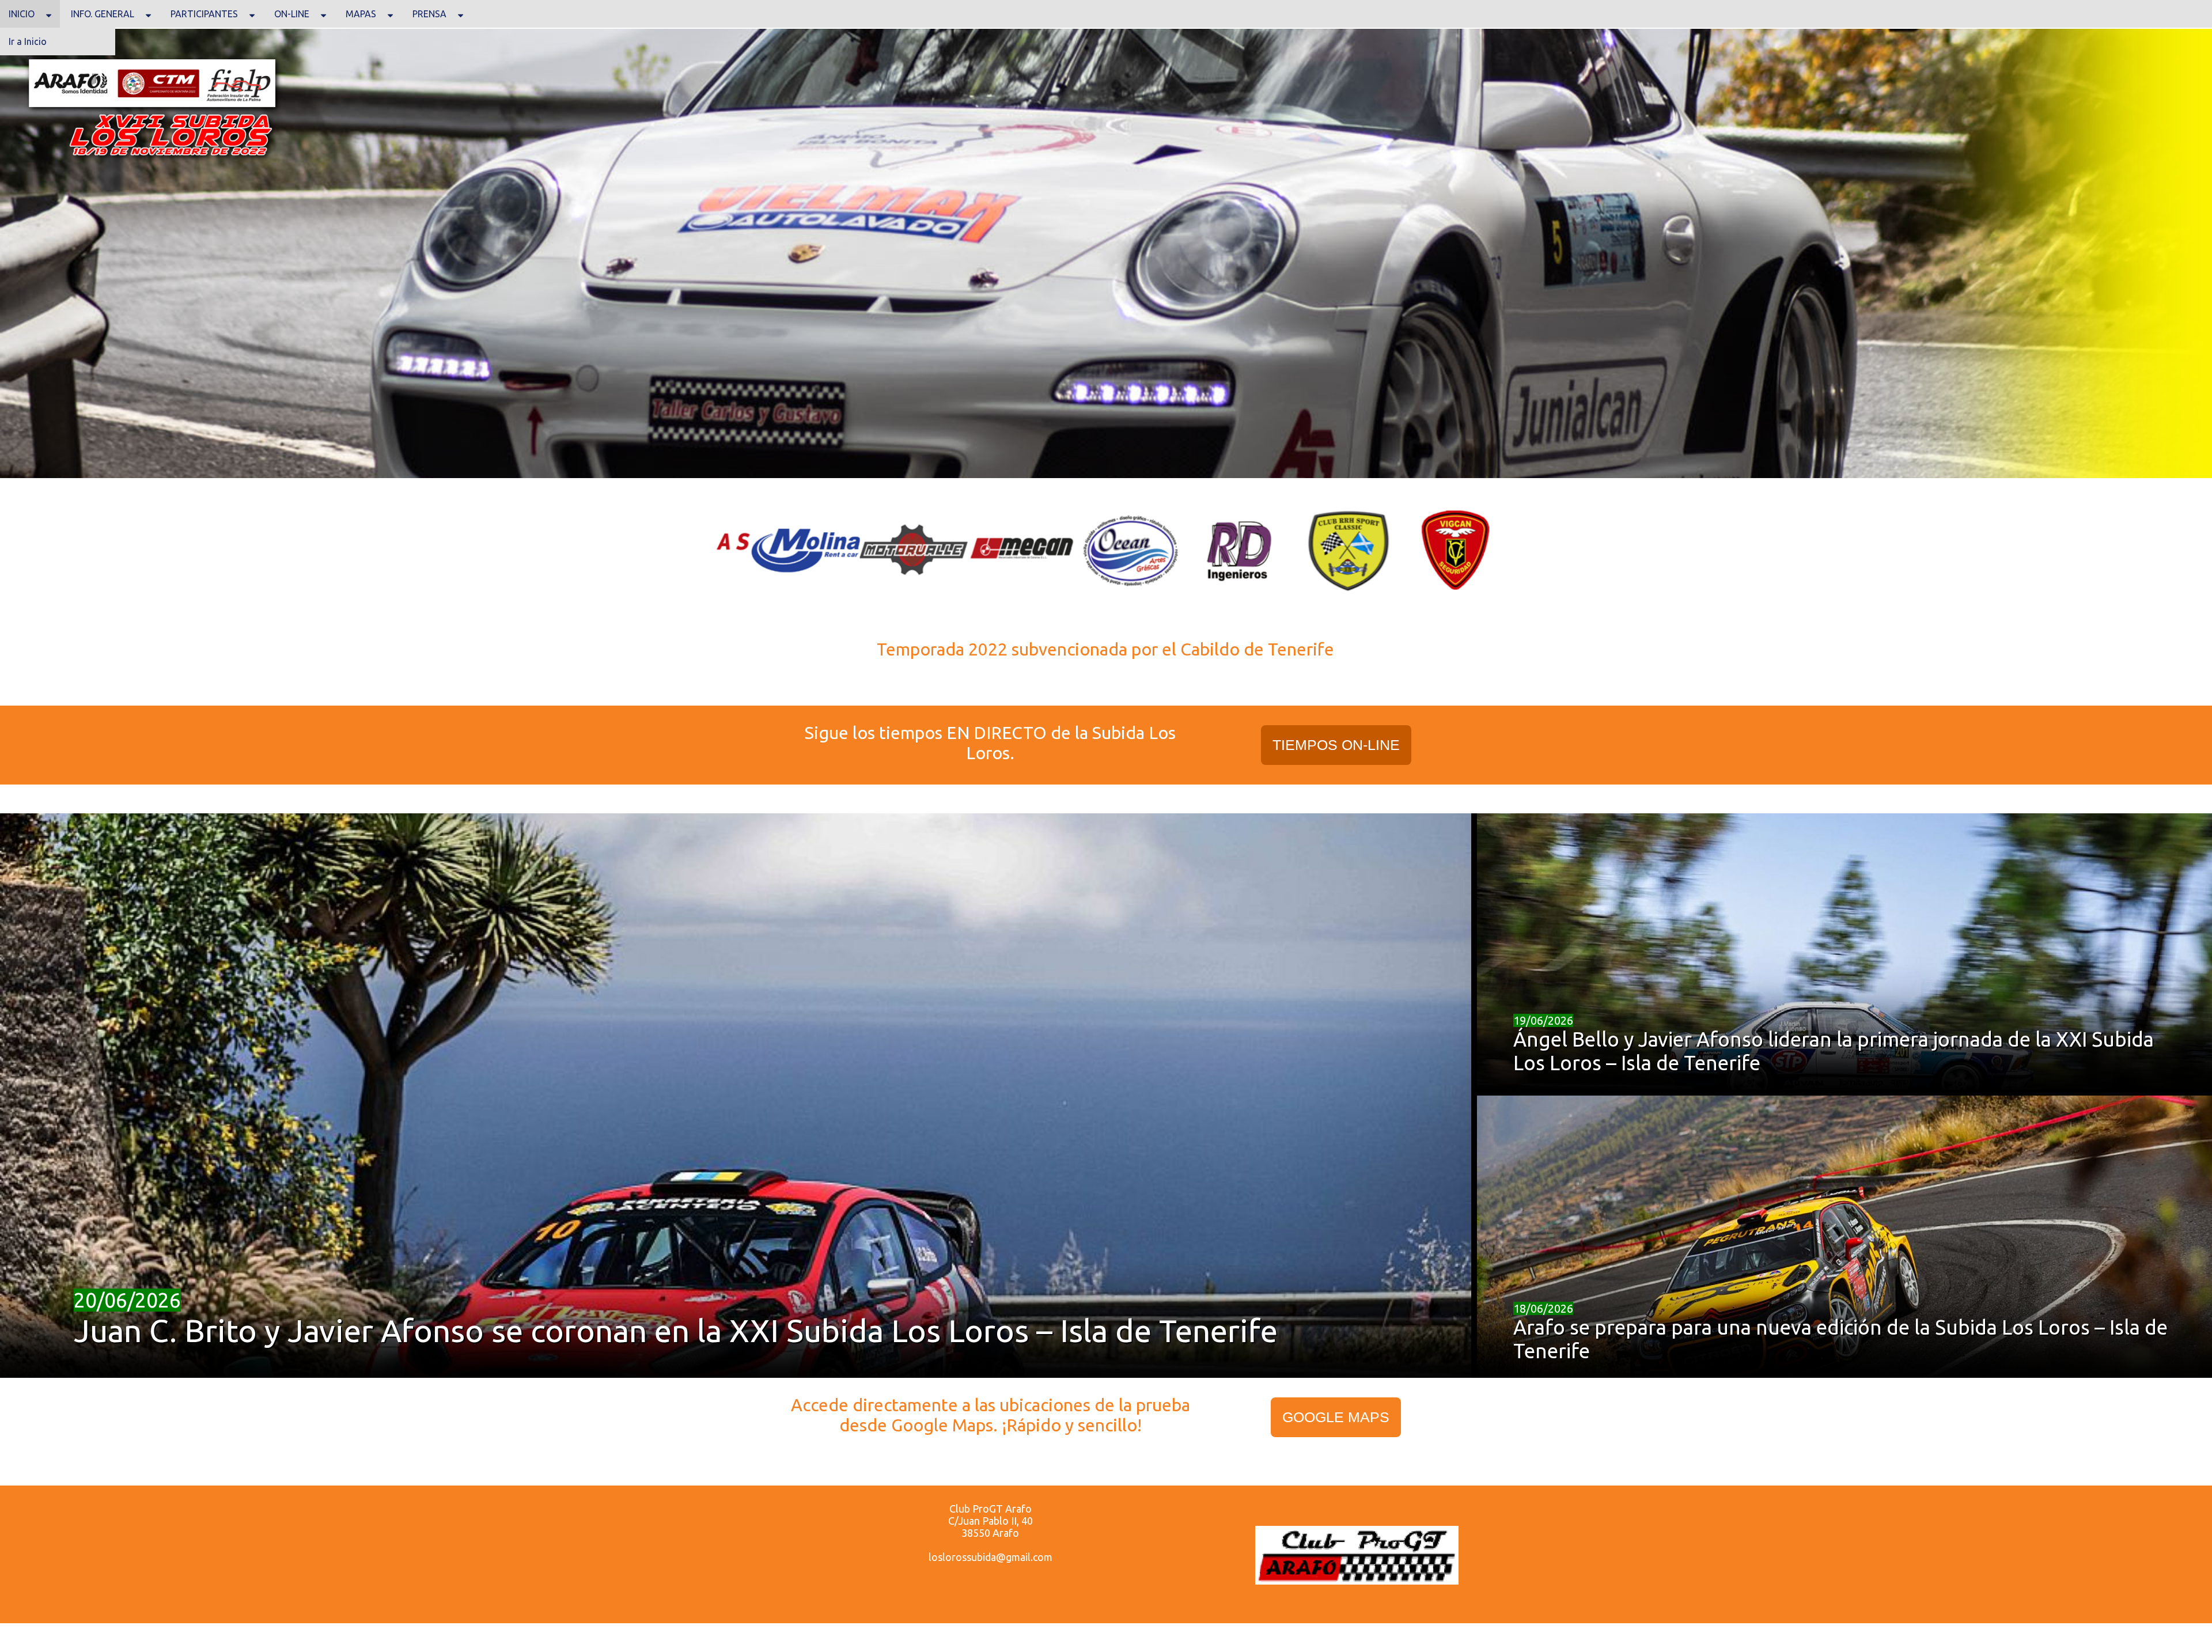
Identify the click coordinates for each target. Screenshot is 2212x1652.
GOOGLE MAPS (1336, 1417)
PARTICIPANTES (204, 14)
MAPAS (361, 14)
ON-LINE (292, 14)
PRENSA (429, 14)
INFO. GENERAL (103, 14)
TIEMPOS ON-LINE (1336, 745)
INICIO (22, 14)
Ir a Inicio (28, 41)
